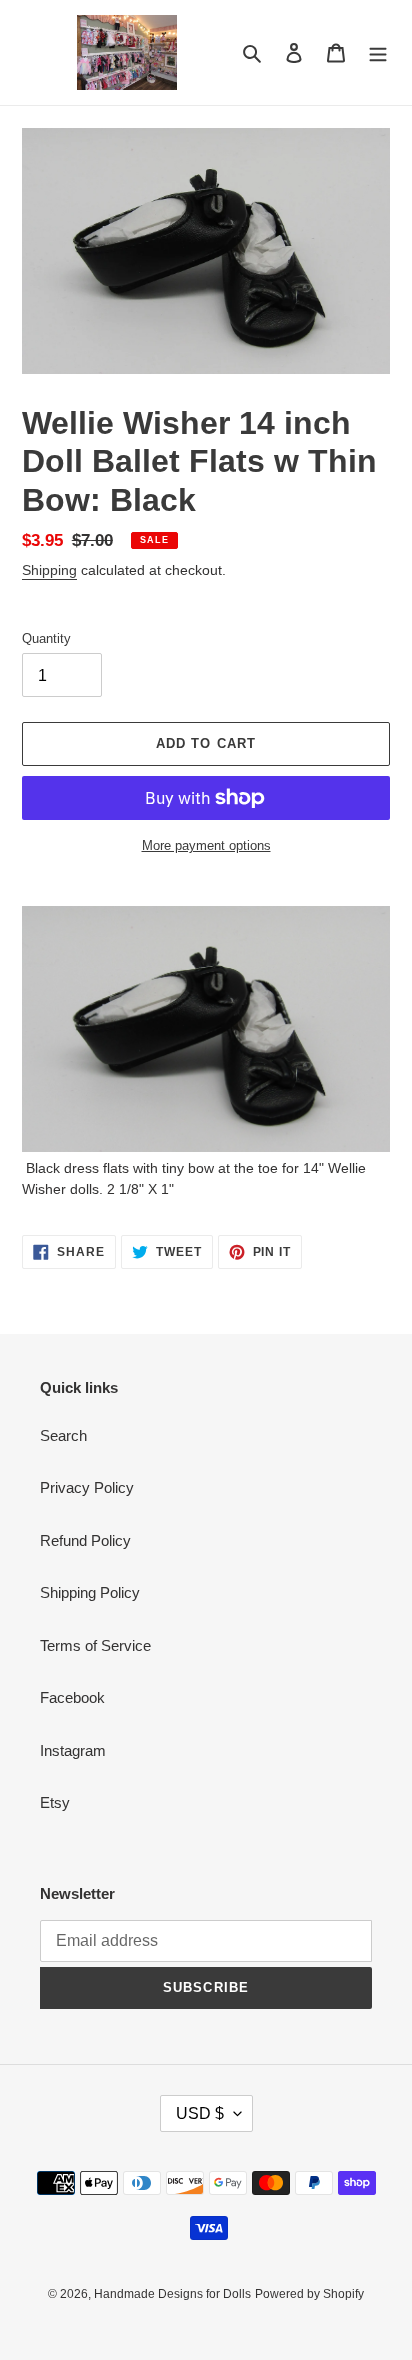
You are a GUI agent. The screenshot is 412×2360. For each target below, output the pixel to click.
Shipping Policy (90, 1592)
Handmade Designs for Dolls (172, 2294)
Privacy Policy (87, 1487)
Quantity (46, 638)
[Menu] (378, 52)
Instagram (73, 1750)
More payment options (206, 845)
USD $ (200, 2113)
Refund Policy (85, 1540)
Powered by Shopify (309, 2294)
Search (63, 1435)
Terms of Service (95, 1645)
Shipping (49, 570)
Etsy (55, 1802)
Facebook (72, 1697)
